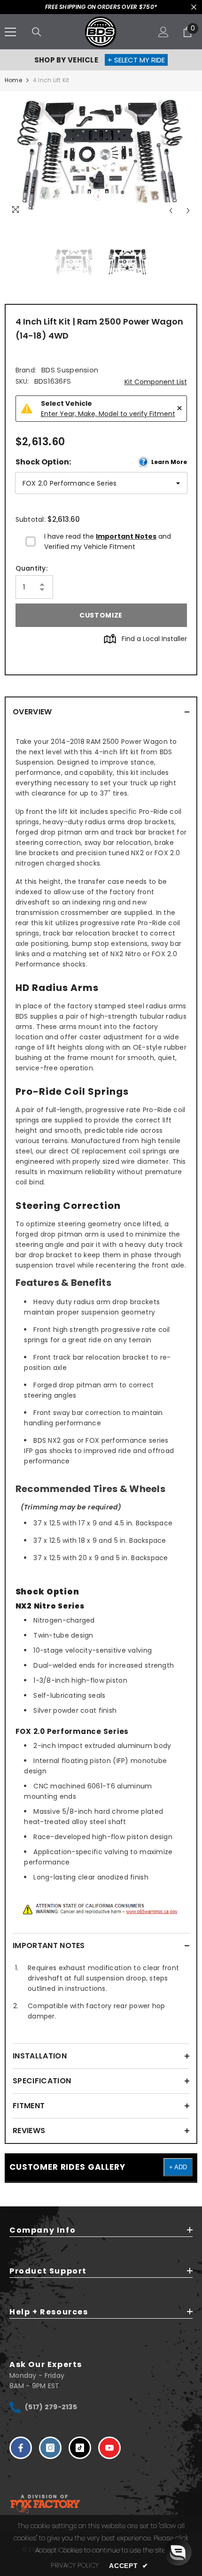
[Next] (188, 211)
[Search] (37, 32)
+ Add (178, 2167)
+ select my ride (136, 60)
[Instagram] (50, 2448)
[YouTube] (109, 2448)
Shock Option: (101, 462)
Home (13, 80)
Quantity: (32, 568)
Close (194, 7)
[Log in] (163, 32)
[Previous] (171, 211)
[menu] (10, 32)
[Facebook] (21, 2448)
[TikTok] (80, 2448)
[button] (178, 2552)
